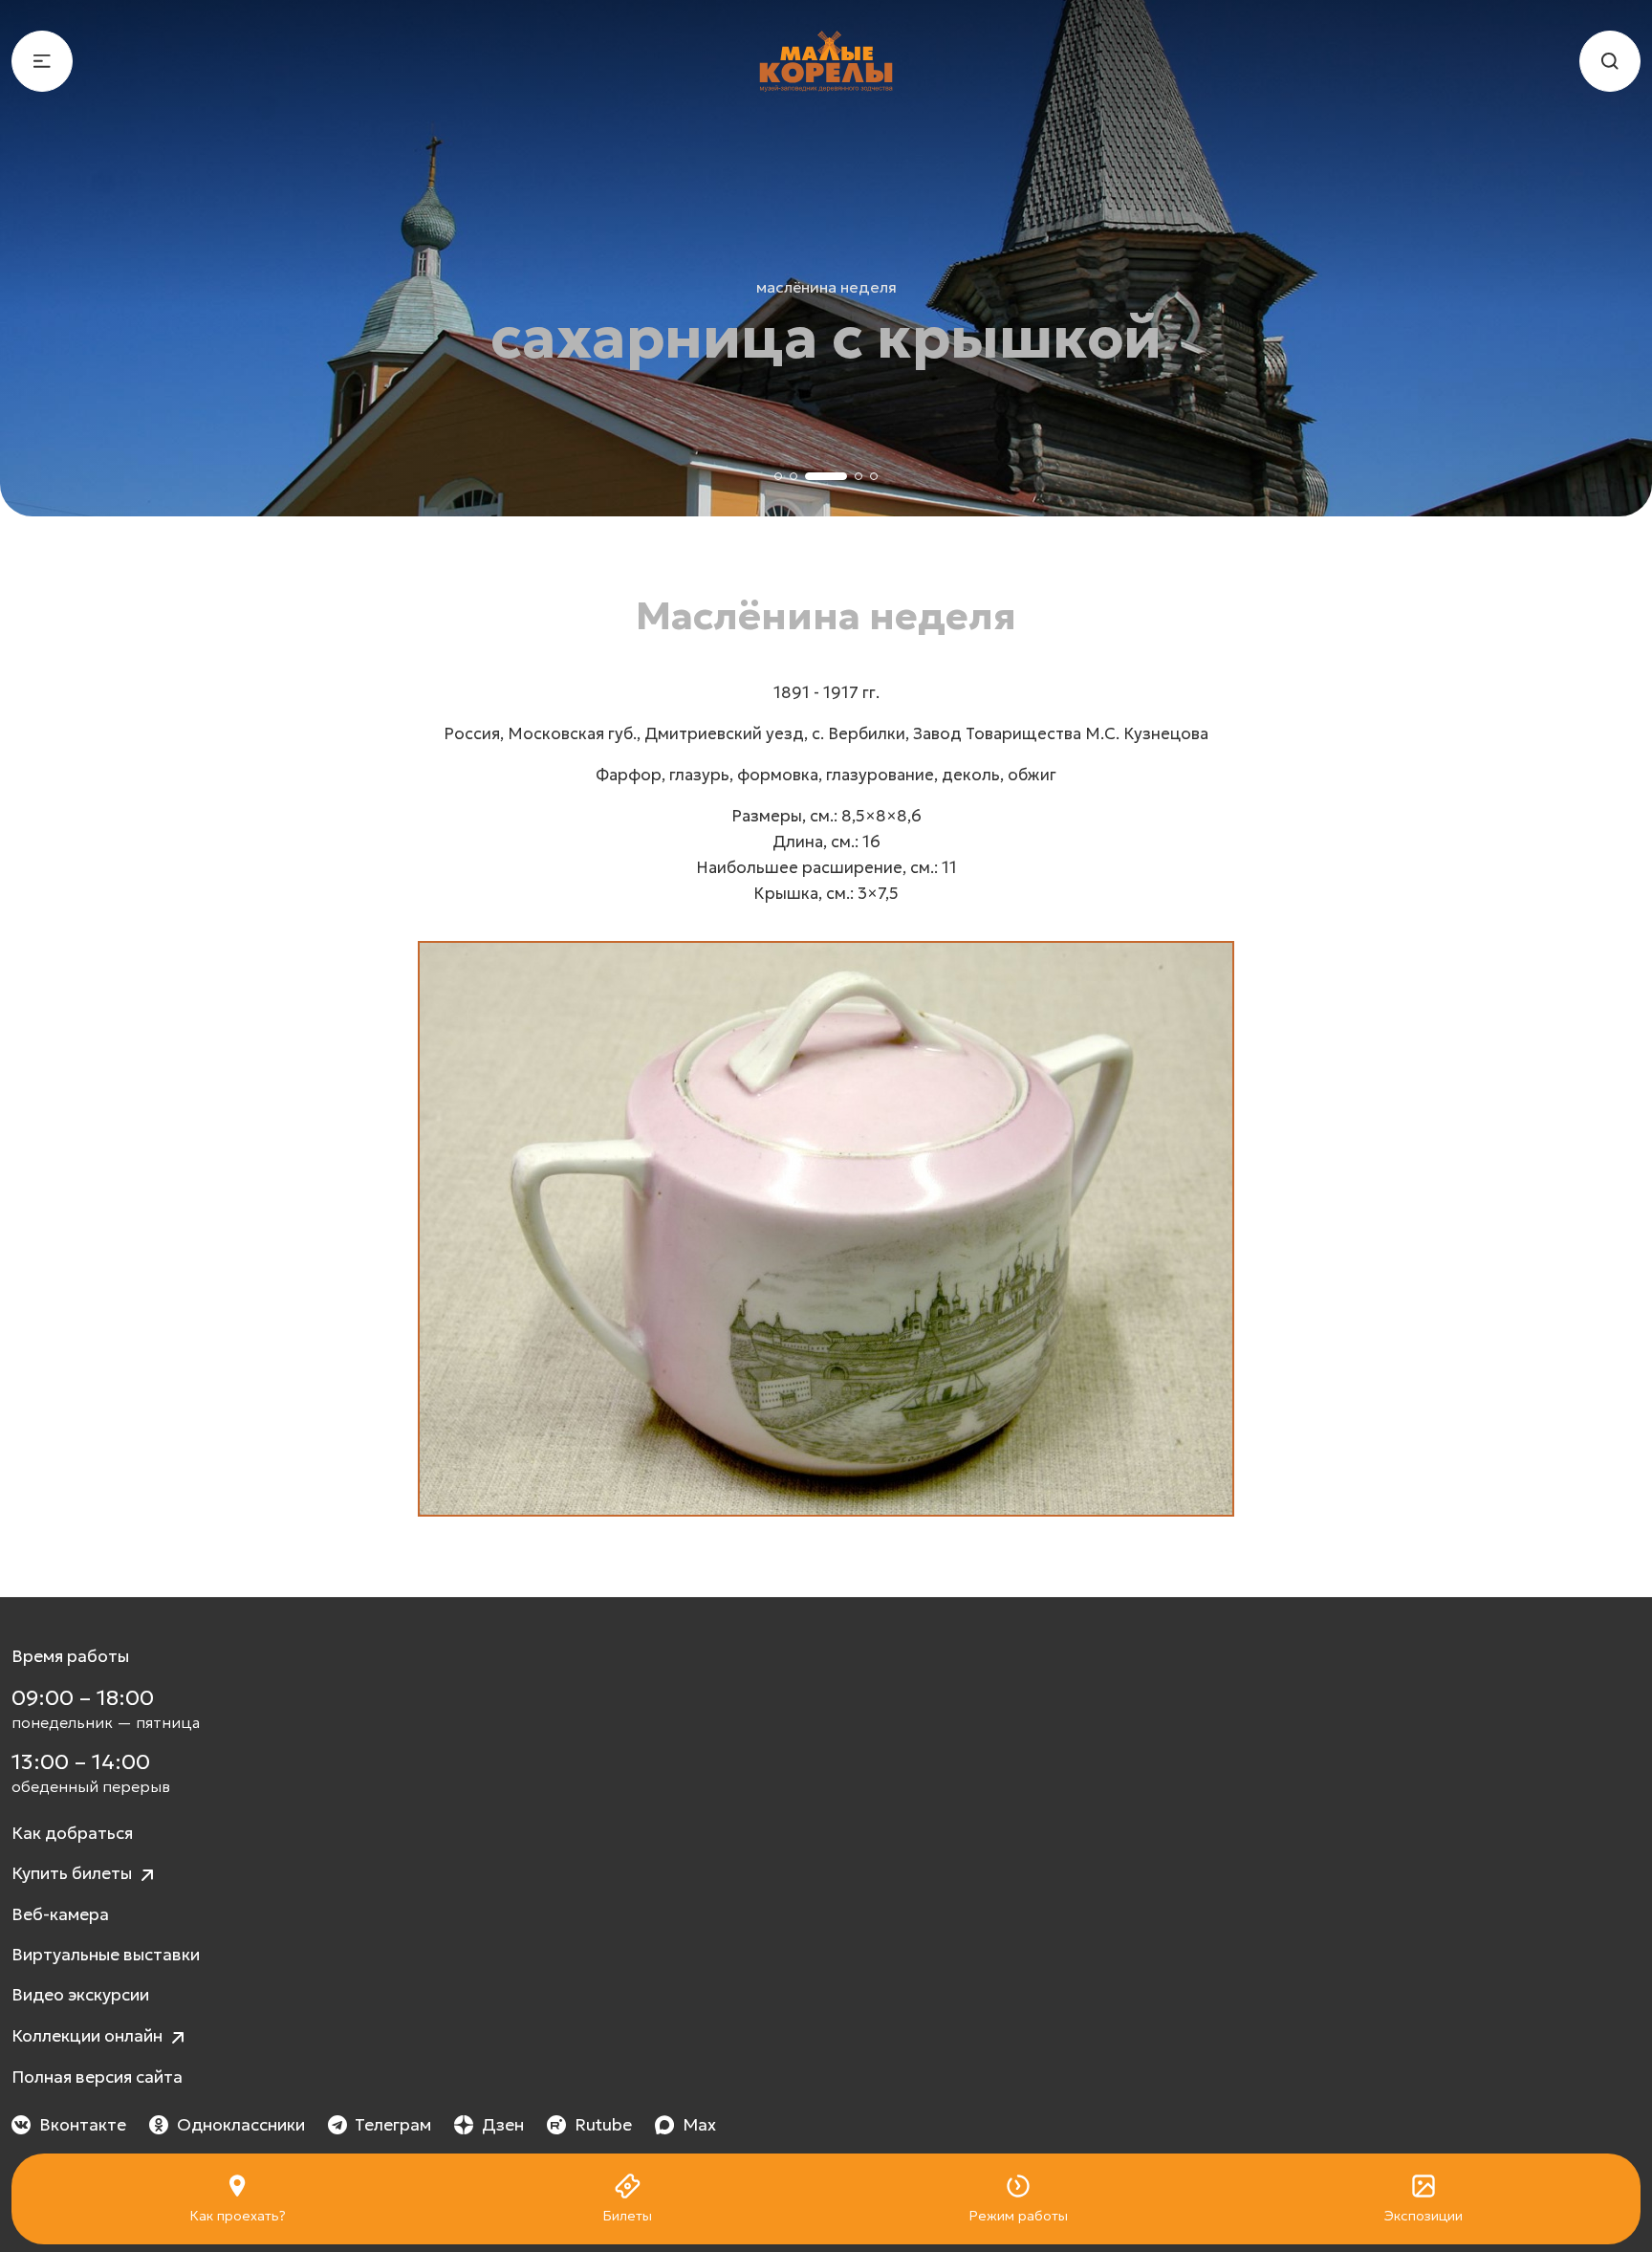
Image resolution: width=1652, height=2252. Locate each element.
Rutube (603, 2125)
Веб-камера (60, 1914)
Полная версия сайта (97, 2077)
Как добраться (72, 1833)
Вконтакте (83, 2125)
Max (699, 2125)
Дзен (503, 2125)
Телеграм (393, 2125)
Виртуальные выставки (106, 1955)
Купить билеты (74, 1873)
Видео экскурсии (80, 1995)
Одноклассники (241, 2125)
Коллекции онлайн (89, 2036)
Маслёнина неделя (826, 287)
